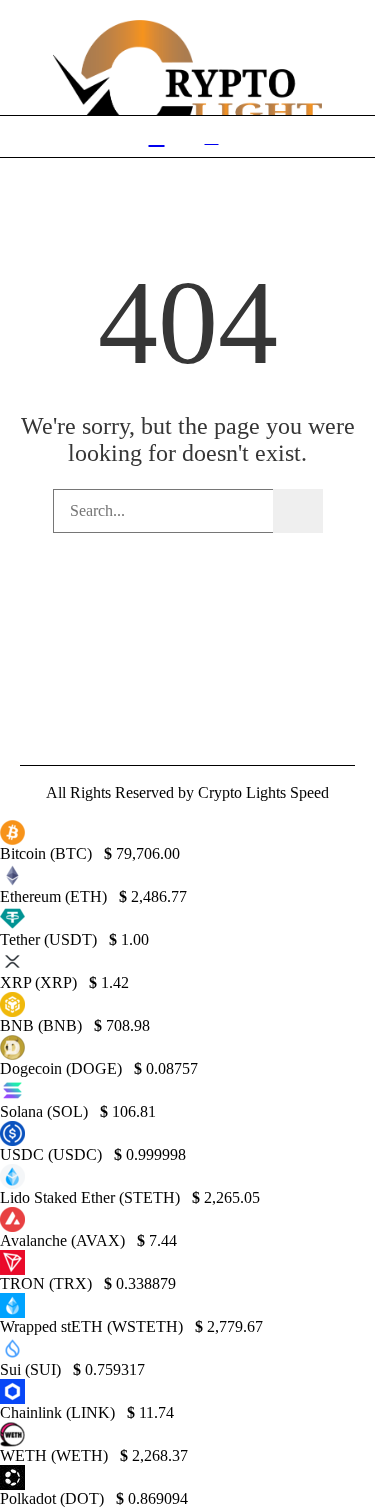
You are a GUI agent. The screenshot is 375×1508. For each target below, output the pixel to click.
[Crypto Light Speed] (188, 95)
